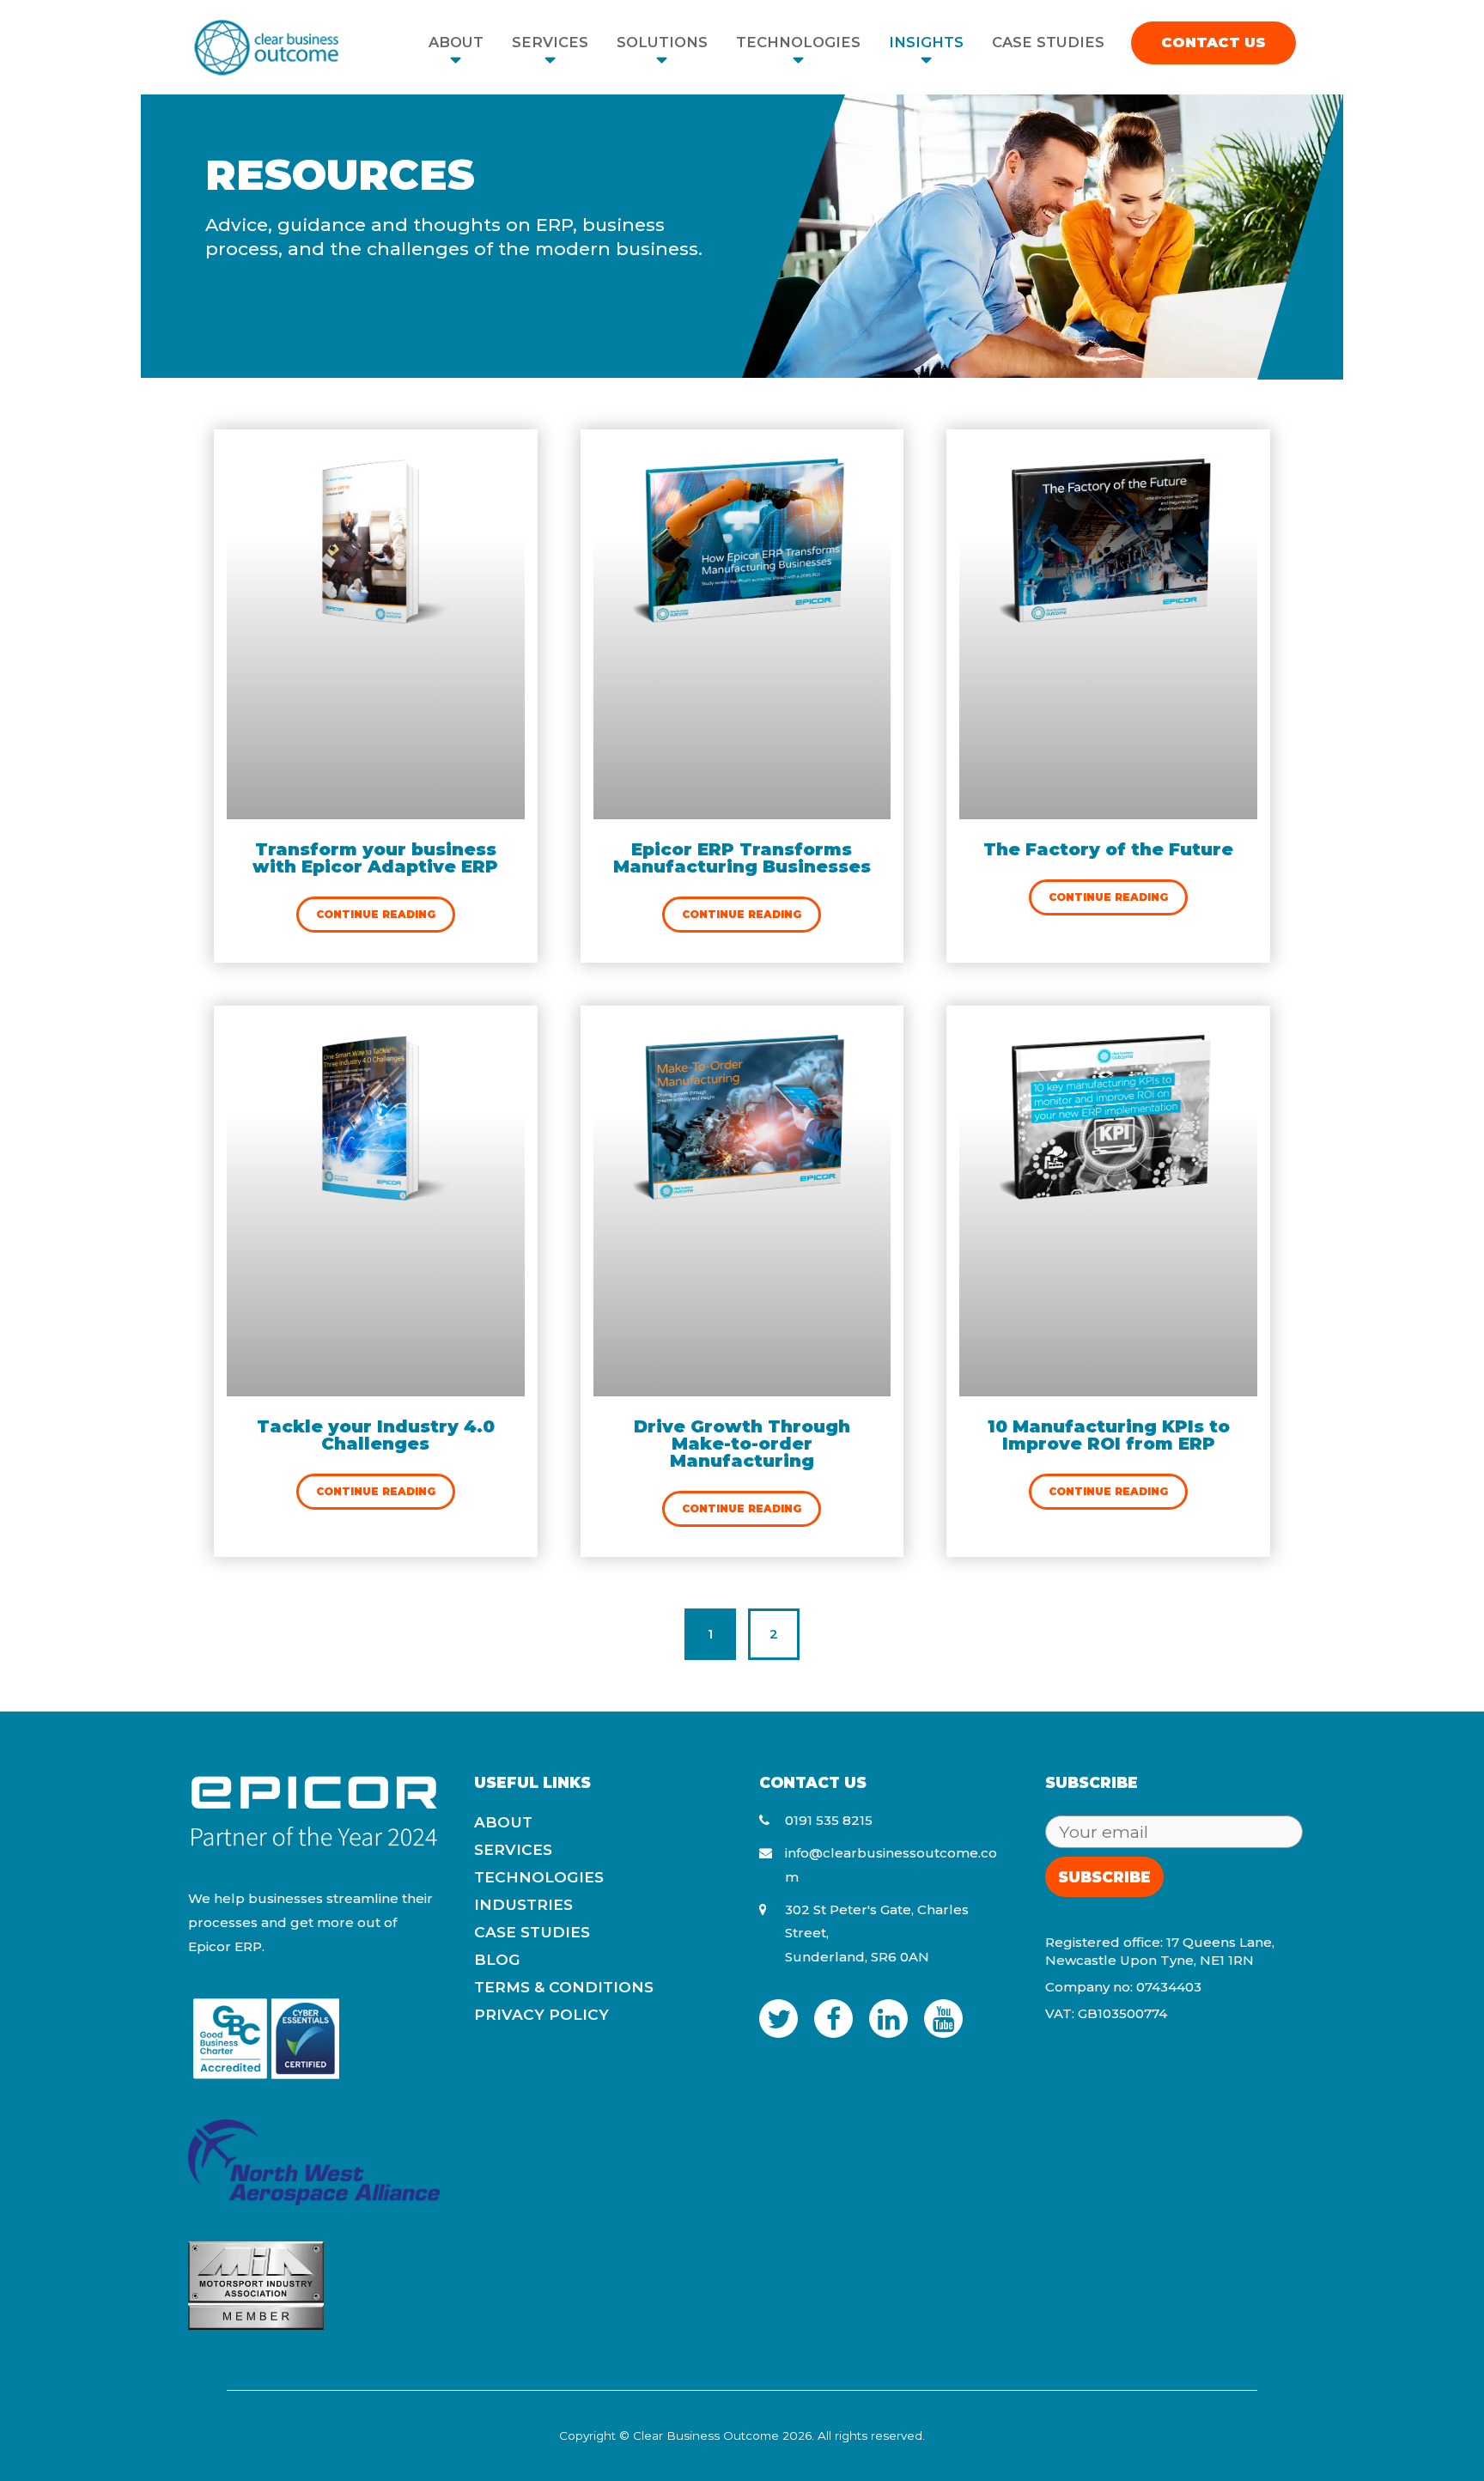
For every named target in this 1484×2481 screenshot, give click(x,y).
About (456, 42)
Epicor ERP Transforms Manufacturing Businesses (742, 858)
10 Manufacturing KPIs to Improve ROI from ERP (1109, 1435)
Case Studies (1048, 42)
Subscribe (1104, 1877)
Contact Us (1213, 42)
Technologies (798, 42)
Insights (926, 42)
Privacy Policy (541, 2014)
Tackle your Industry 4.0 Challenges (376, 1435)
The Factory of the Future (1108, 849)
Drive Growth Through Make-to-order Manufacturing (742, 1444)
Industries (523, 1904)
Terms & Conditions (564, 1987)
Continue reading (376, 914)
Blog (497, 1959)
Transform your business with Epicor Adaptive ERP (375, 858)
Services (550, 42)
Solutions (662, 42)
